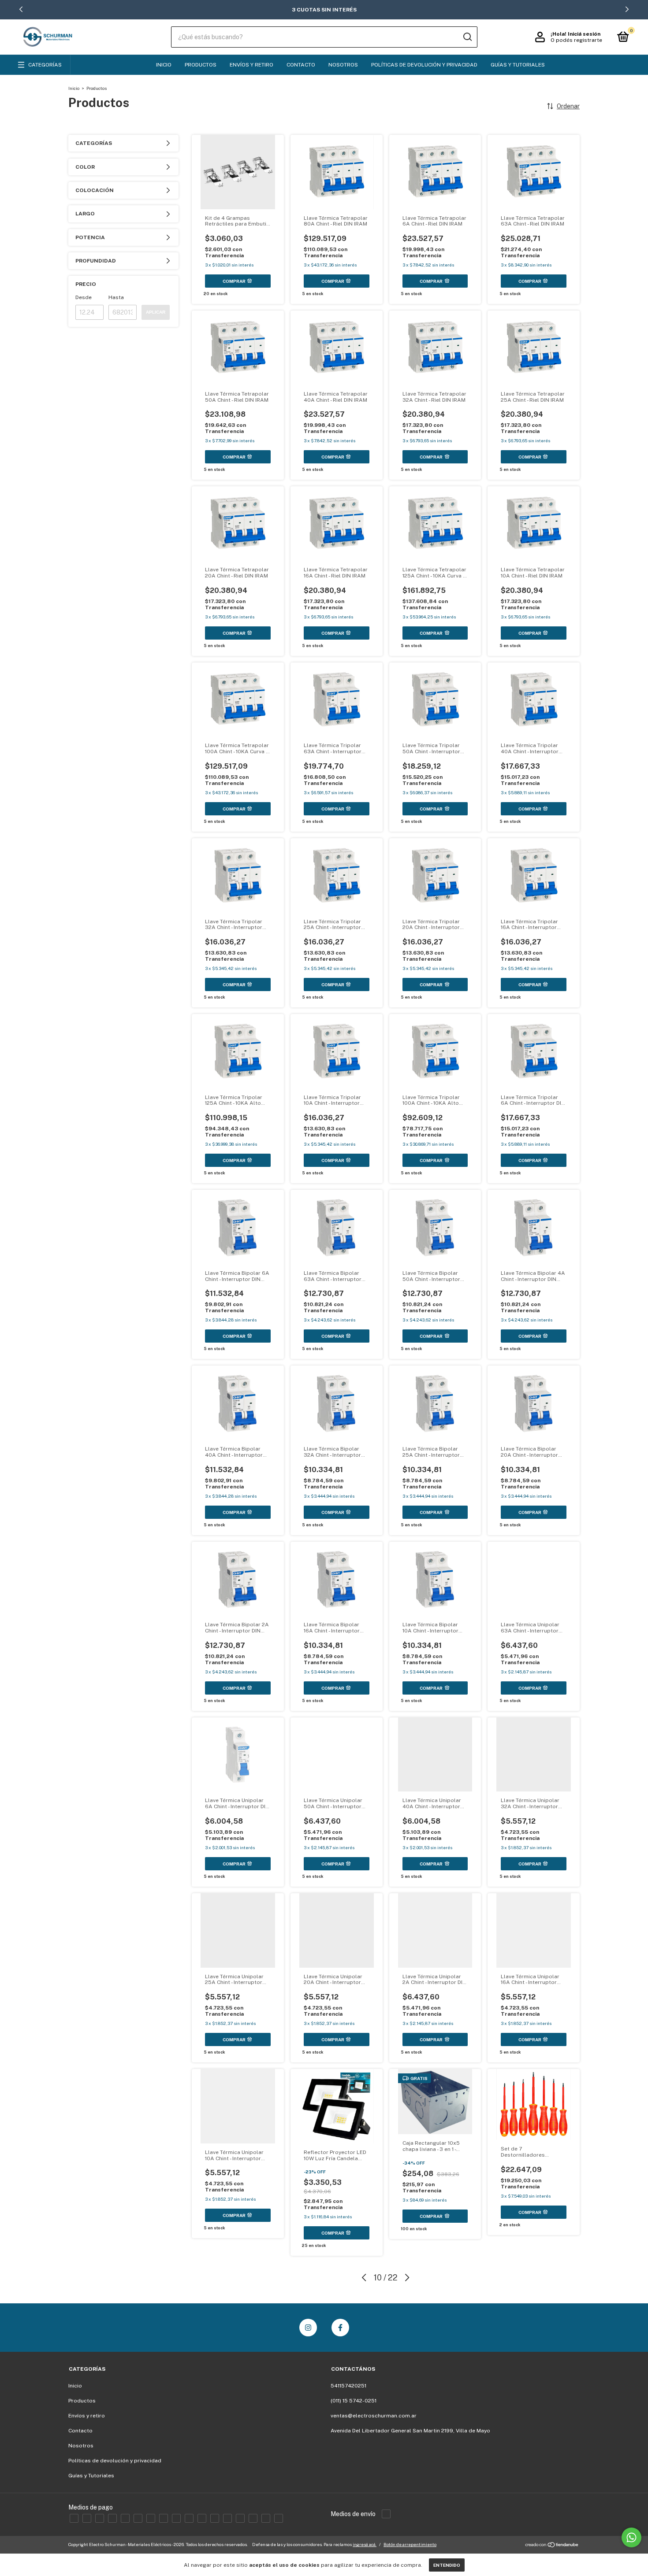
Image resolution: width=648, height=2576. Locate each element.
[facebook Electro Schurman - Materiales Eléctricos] (340, 2328)
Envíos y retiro (251, 65)
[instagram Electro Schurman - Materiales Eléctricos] (308, 2328)
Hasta (116, 297)
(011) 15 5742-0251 (354, 2401)
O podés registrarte (576, 40)
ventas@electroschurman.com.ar (374, 2416)
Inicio (164, 65)
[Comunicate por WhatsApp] (631, 2537)
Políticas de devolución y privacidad (424, 65)
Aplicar (156, 312)
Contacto (301, 65)
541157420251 (348, 2386)
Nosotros (343, 65)
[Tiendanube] (552, 2546)
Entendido (447, 2565)
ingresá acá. (365, 2544)
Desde (84, 297)
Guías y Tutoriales (518, 65)
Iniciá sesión (584, 34)
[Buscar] (467, 37)
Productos (201, 65)
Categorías (45, 65)
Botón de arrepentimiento (410, 2544)
